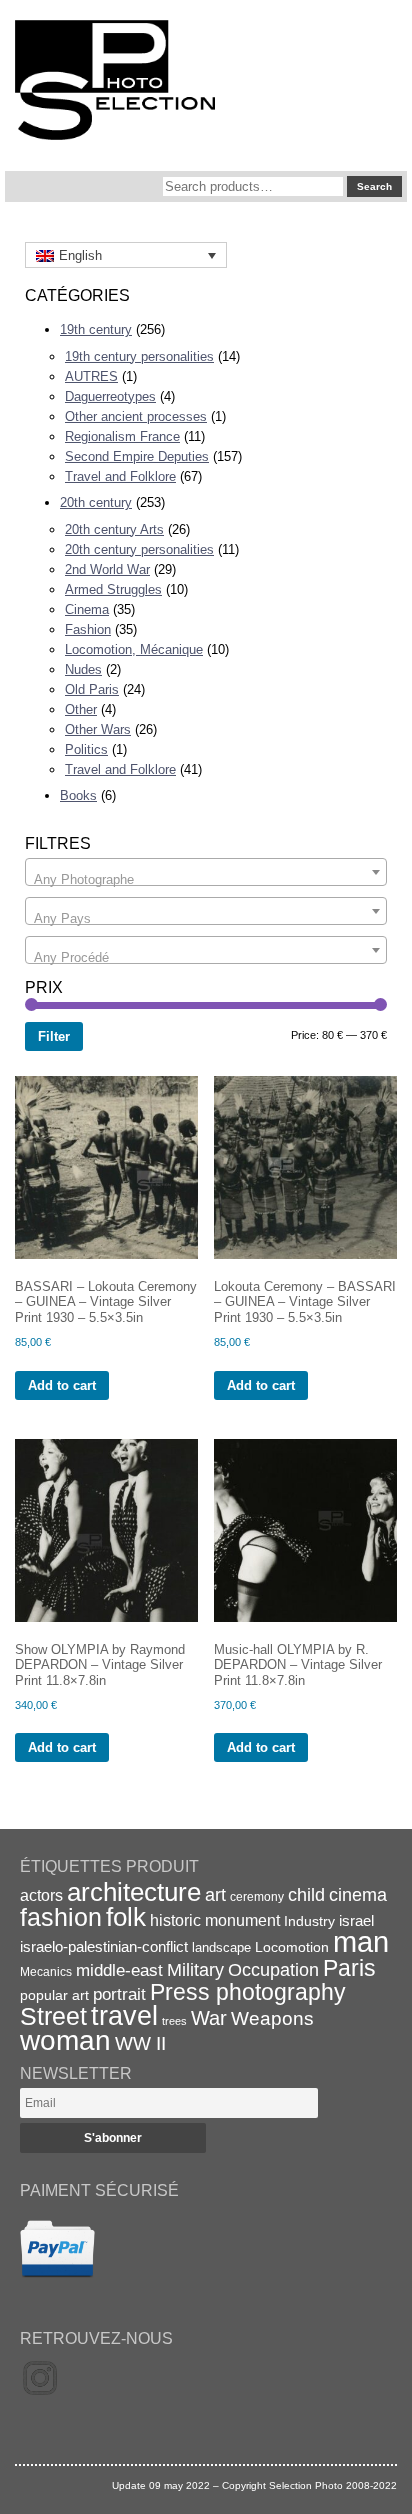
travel (124, 2016)
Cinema (87, 609)
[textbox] (206, 879)
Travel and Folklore (120, 476)
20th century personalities (139, 549)
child (306, 1895)
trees (174, 2021)
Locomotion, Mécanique (134, 649)
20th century (96, 502)
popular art (54, 1995)
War (209, 2018)
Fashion (88, 629)
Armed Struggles (113, 589)
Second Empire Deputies (137, 456)
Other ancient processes (136, 416)
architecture (134, 1892)
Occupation (273, 1970)
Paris (349, 1968)
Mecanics (46, 1971)
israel (356, 1920)
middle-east (119, 1970)
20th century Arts (114, 529)
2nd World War (107, 569)
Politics (86, 749)
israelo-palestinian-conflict (104, 1947)
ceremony (257, 1897)
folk (126, 1917)
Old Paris (92, 689)
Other (81, 709)
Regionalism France (122, 436)
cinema (358, 1895)
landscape (221, 1947)
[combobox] (206, 872)
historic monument (215, 1920)
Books (78, 795)
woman (65, 2040)
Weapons (272, 2018)
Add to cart (62, 1385)
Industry (309, 1921)
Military (195, 1970)
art (215, 1895)
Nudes (83, 669)
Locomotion (292, 1947)
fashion (61, 1917)
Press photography (248, 1992)
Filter (54, 1036)
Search (374, 186)
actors (41, 1895)
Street (53, 2016)
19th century (96, 329)
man (361, 1941)
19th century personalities (139, 356)
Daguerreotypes (110, 396)
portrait (119, 1994)
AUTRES (91, 376)
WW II (140, 2043)
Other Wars (98, 729)
